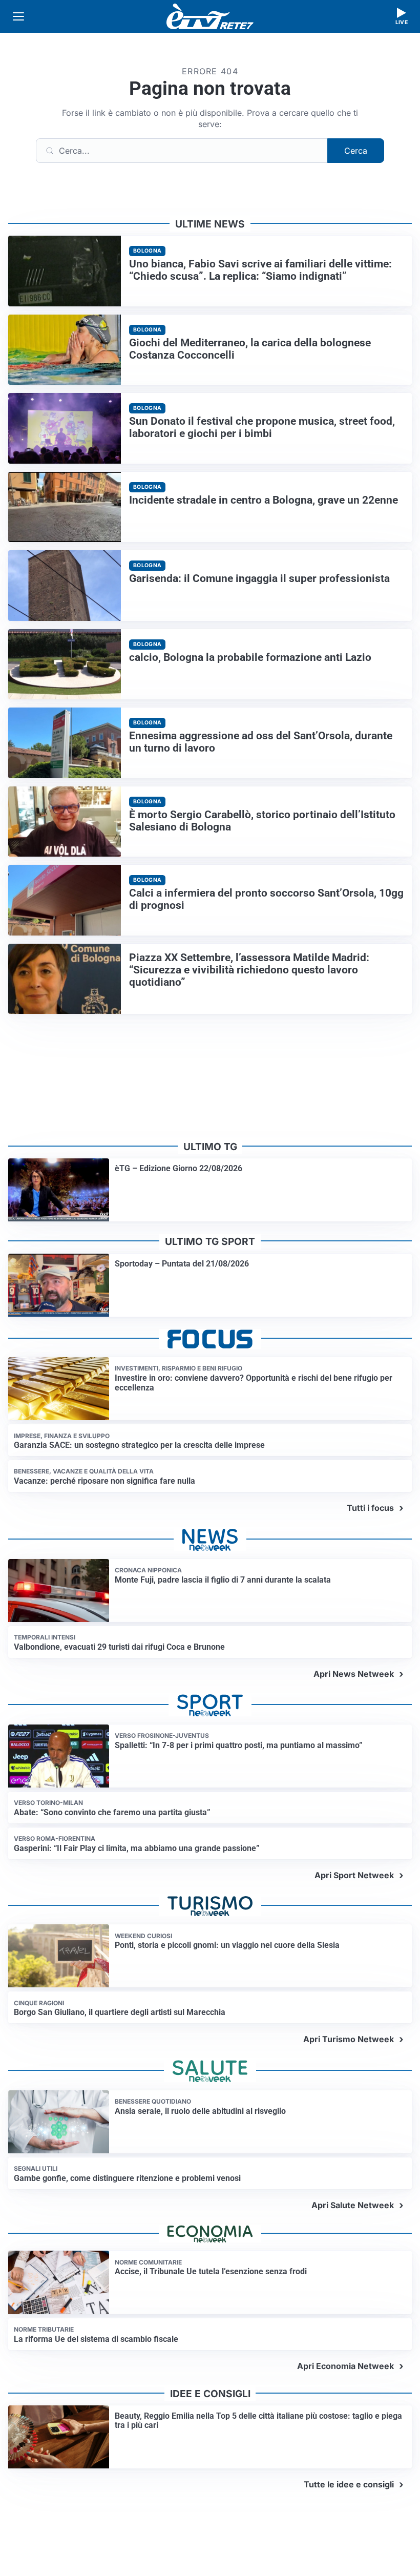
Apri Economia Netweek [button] (345, 2366)
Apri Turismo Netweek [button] (349, 2039)
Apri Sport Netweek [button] (354, 1875)
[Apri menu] (18, 16)
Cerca (356, 151)
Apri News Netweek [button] (354, 1674)
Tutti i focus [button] (370, 1508)
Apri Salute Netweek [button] (353, 2205)
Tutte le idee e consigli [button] (349, 2484)
